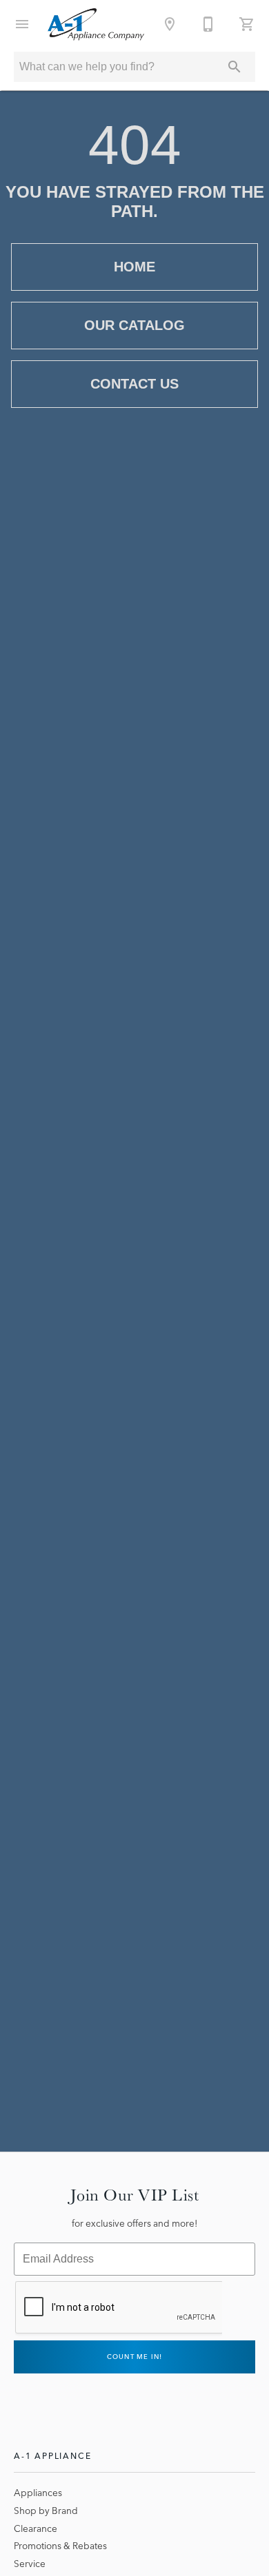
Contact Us (134, 384)
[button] (22, 24)
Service (30, 2564)
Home (134, 267)
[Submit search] (235, 67)
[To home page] (96, 24)
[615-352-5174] (208, 24)
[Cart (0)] (247, 24)
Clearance (36, 2528)
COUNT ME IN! (135, 2357)
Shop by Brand (46, 2511)
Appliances (38, 2493)
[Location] (170, 24)
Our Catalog (134, 325)
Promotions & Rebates (60, 2546)
